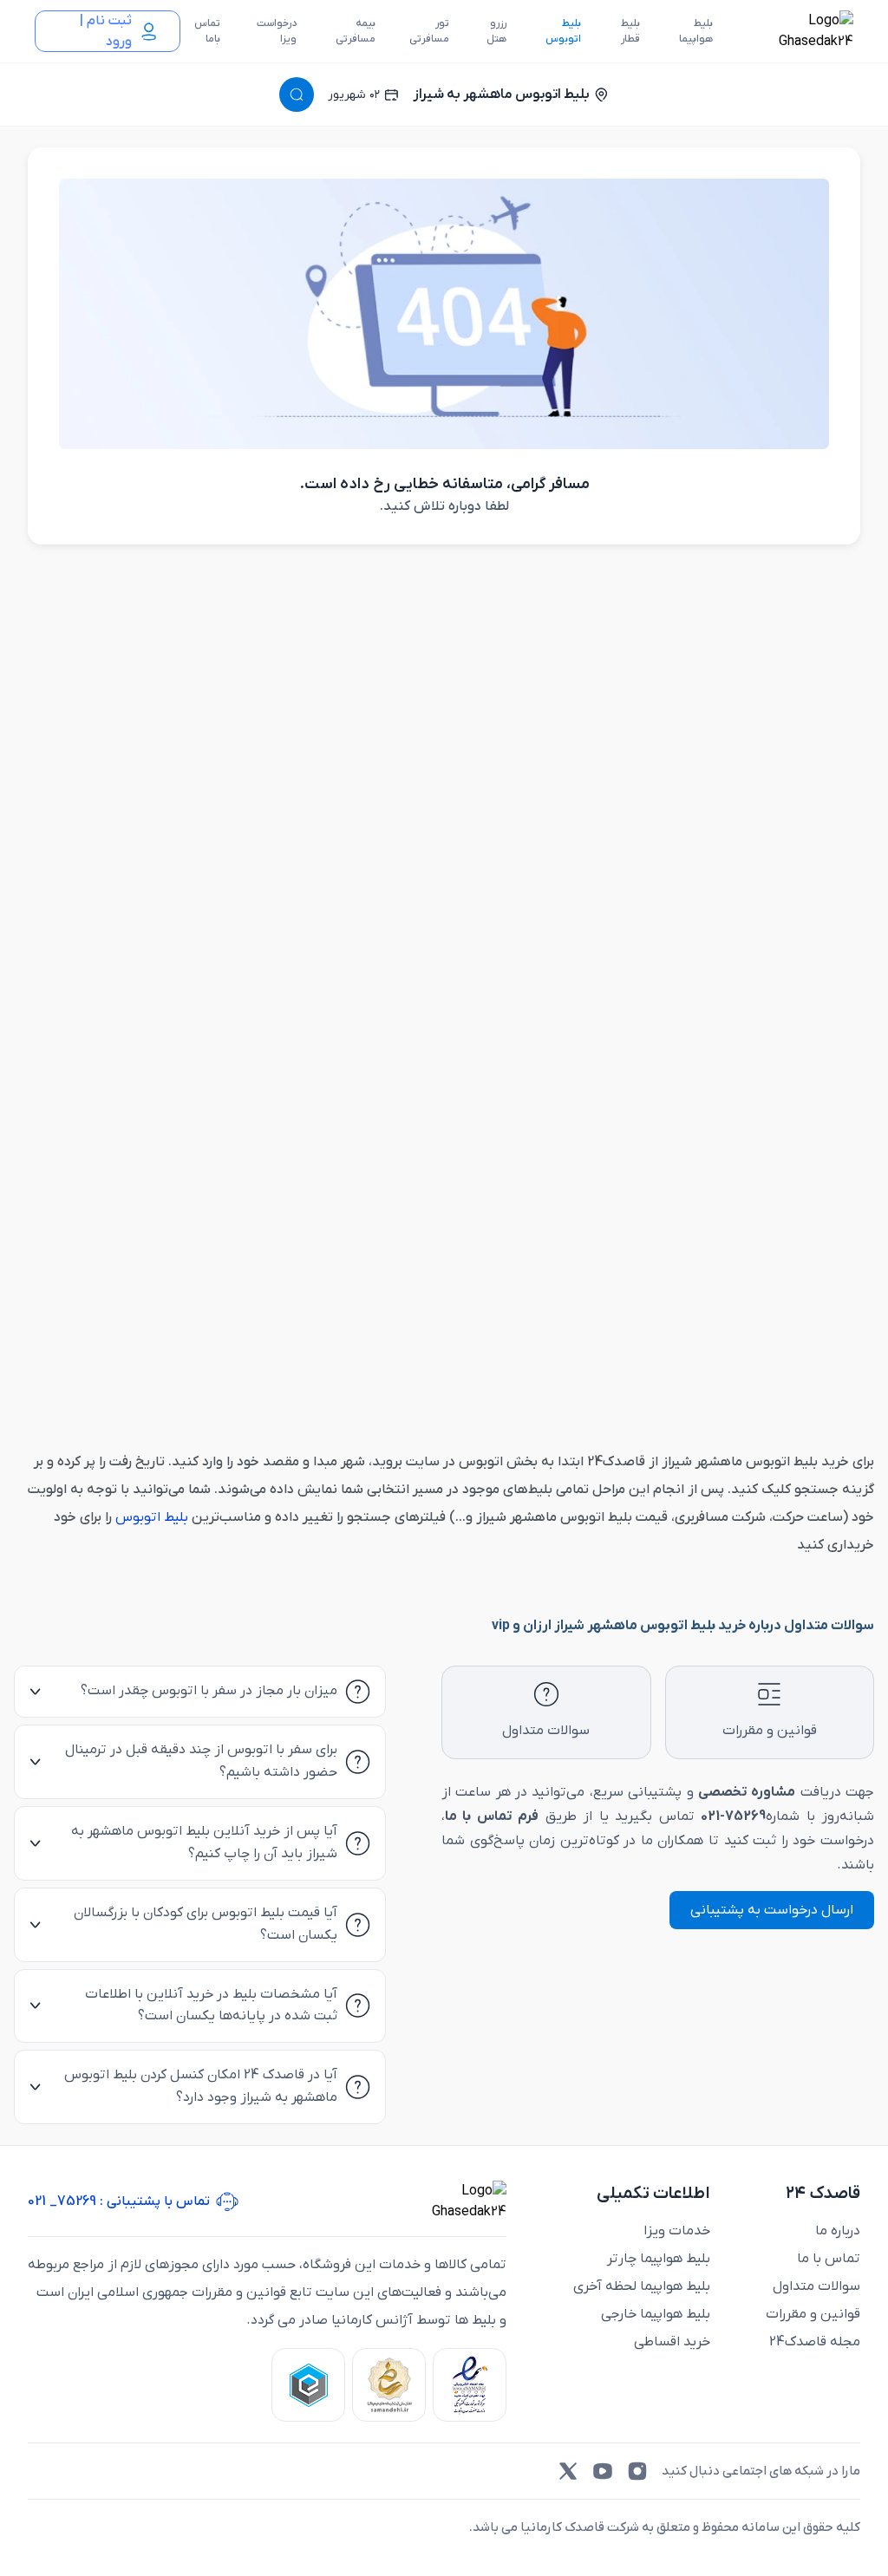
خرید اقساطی (672, 2342)
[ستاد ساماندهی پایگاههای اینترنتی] (389, 2385)
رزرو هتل (496, 31)
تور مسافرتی (429, 31)
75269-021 (733, 1816)
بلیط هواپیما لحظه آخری (642, 2286)
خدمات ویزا (677, 2231)
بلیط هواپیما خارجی (656, 2314)
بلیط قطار (630, 31)
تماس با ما (829, 2259)
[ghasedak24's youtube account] (603, 2471)
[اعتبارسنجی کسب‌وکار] (470, 2385)
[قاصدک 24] (797, 31)
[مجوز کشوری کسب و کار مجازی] (308, 2385)
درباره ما (838, 2231)
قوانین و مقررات (813, 2314)
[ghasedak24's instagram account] (637, 2471)
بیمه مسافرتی (356, 31)
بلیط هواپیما (696, 31)
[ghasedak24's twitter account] (568, 2471)
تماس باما (207, 31)
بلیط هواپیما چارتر (659, 2259)
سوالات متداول (816, 2286)
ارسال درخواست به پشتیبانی (772, 1910)
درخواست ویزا (277, 31)
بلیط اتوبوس (563, 31)
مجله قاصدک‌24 (815, 2342)
